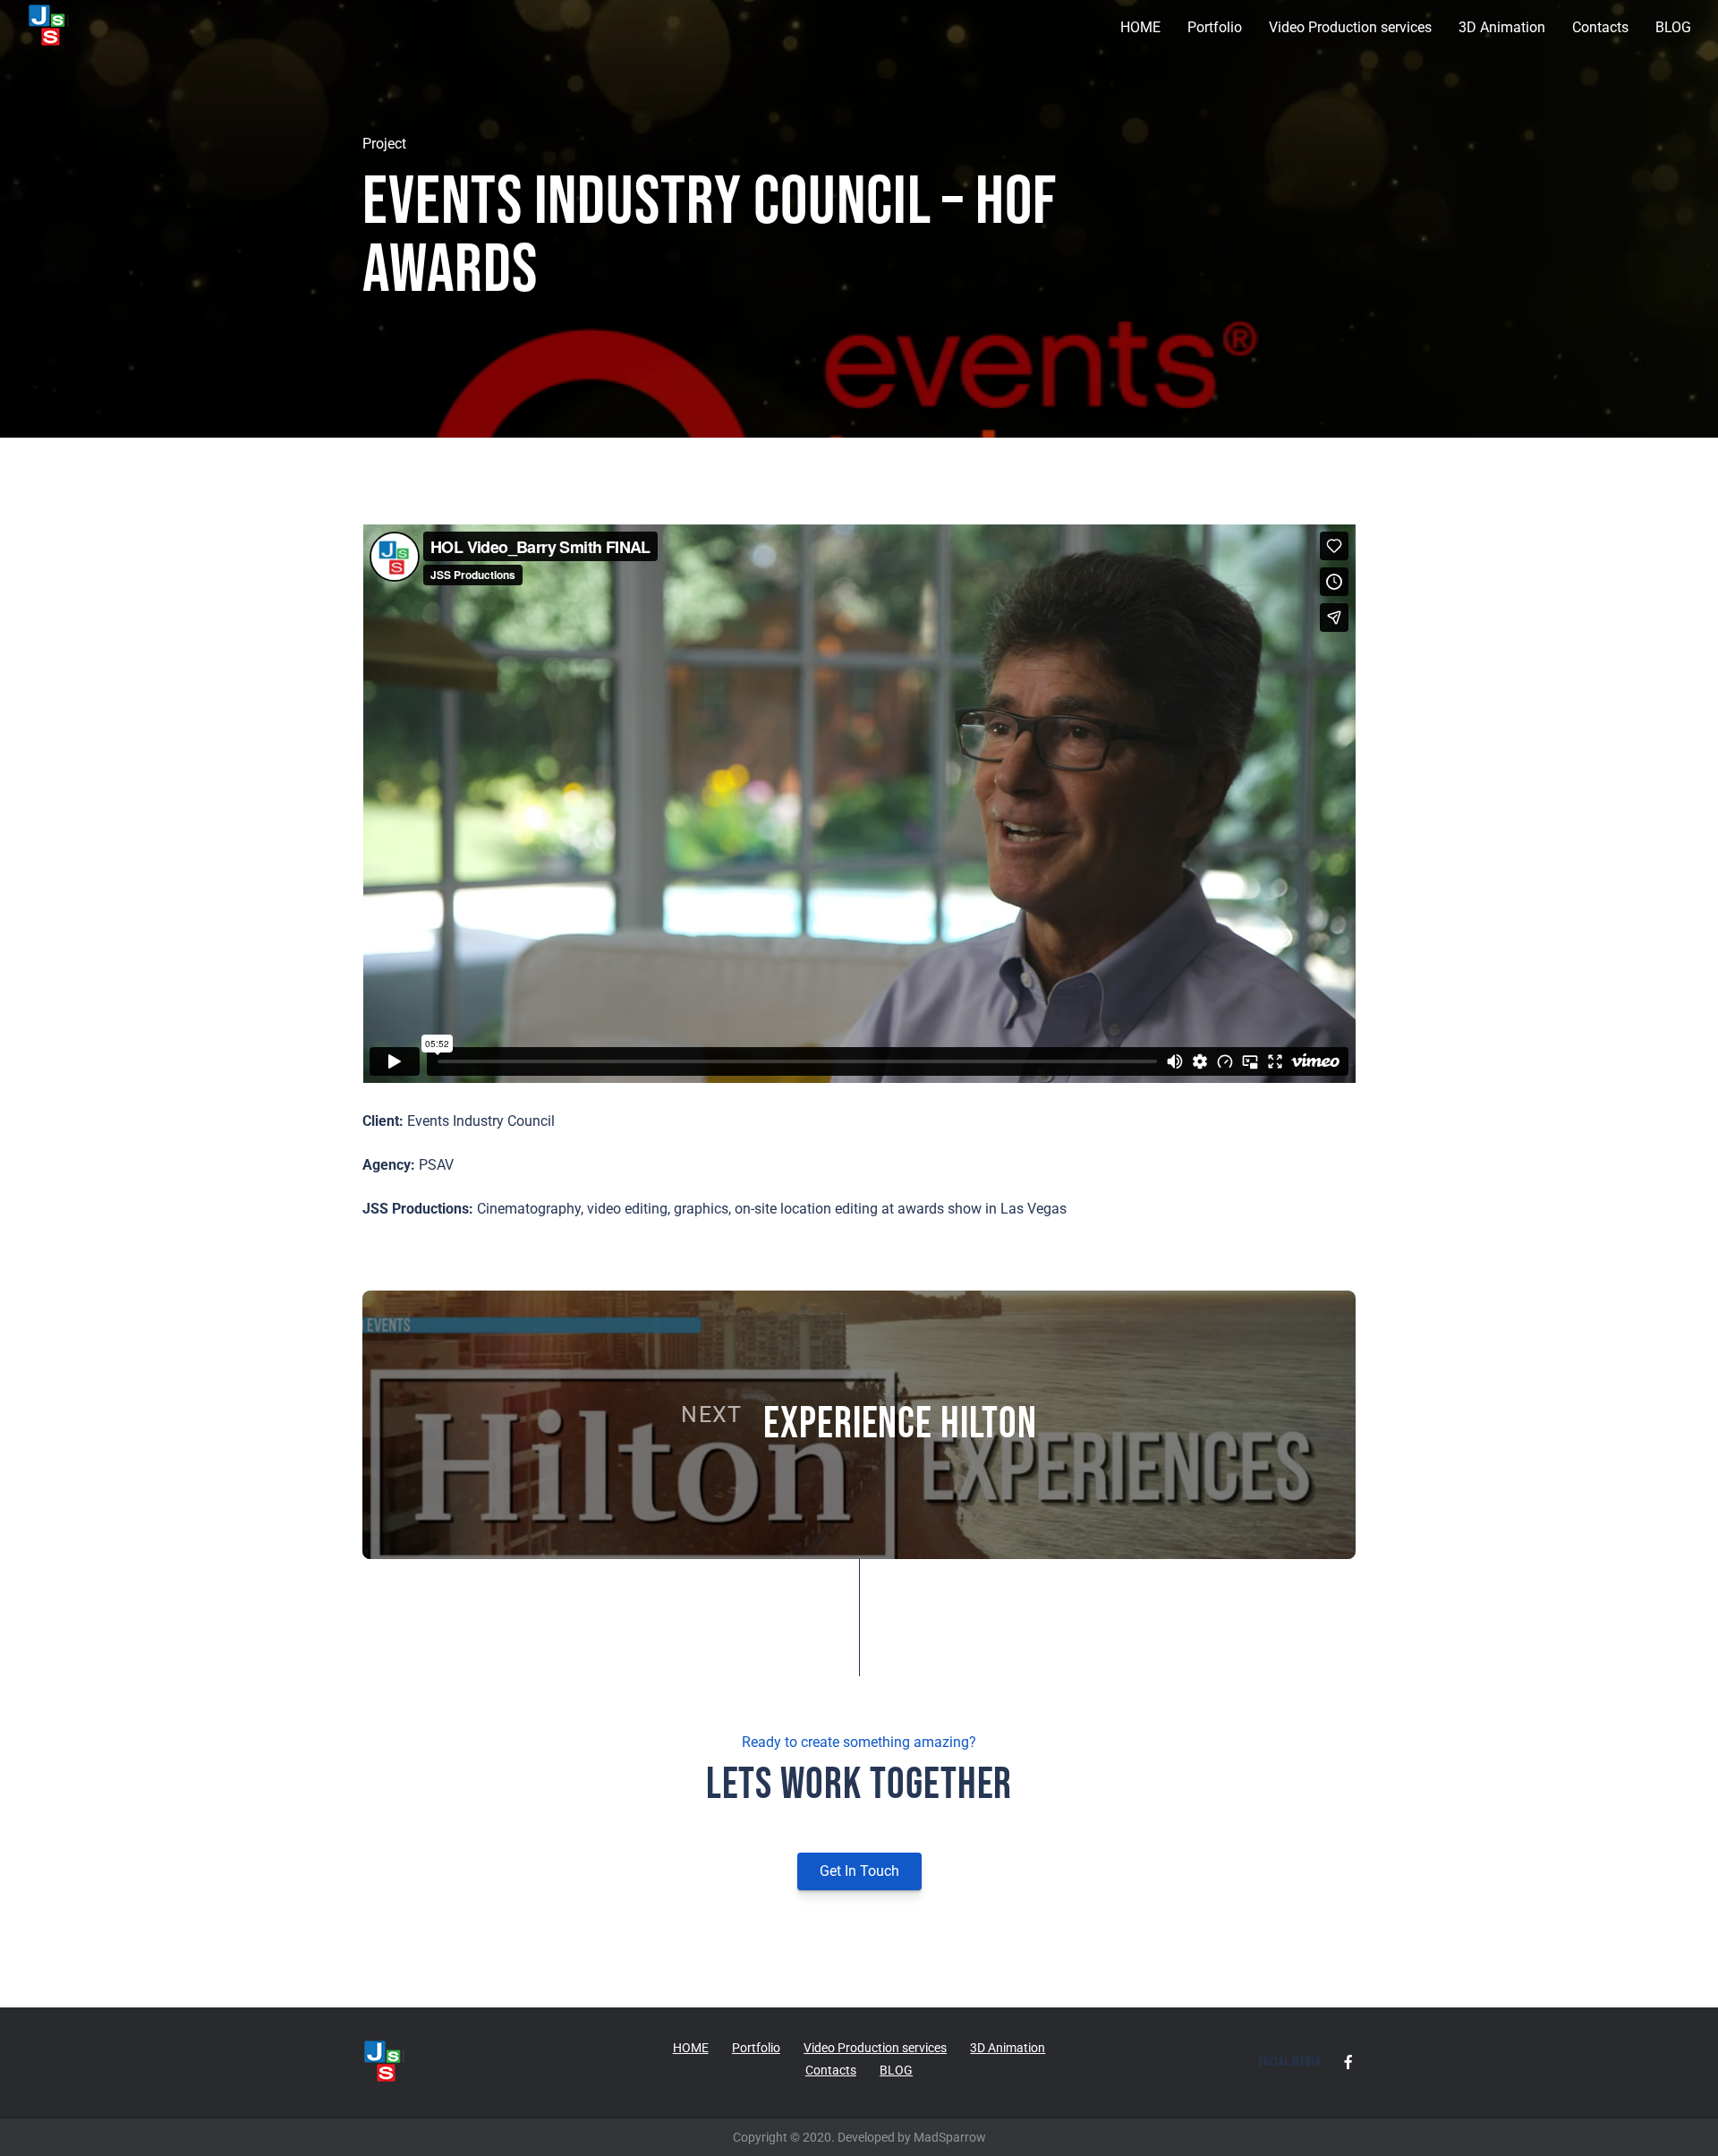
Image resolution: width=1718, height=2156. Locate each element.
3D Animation (1502, 27)
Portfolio (1215, 27)
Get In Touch (859, 1871)
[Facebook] (1348, 2062)
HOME (1140, 27)
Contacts (1600, 27)
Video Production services (1350, 27)
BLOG (1673, 27)
